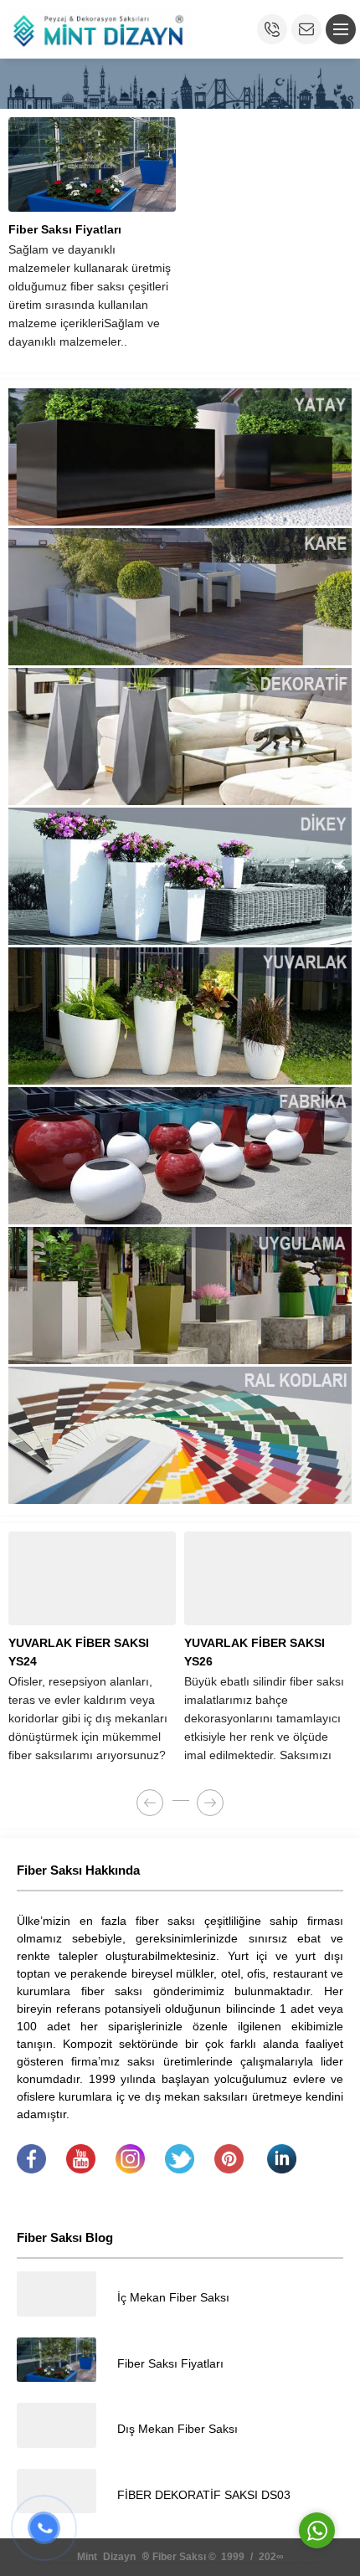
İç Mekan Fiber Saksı (173, 2297)
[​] (31, 2169)
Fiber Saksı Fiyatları (65, 229)
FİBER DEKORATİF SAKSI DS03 (204, 2495)
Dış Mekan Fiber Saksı (177, 2429)
